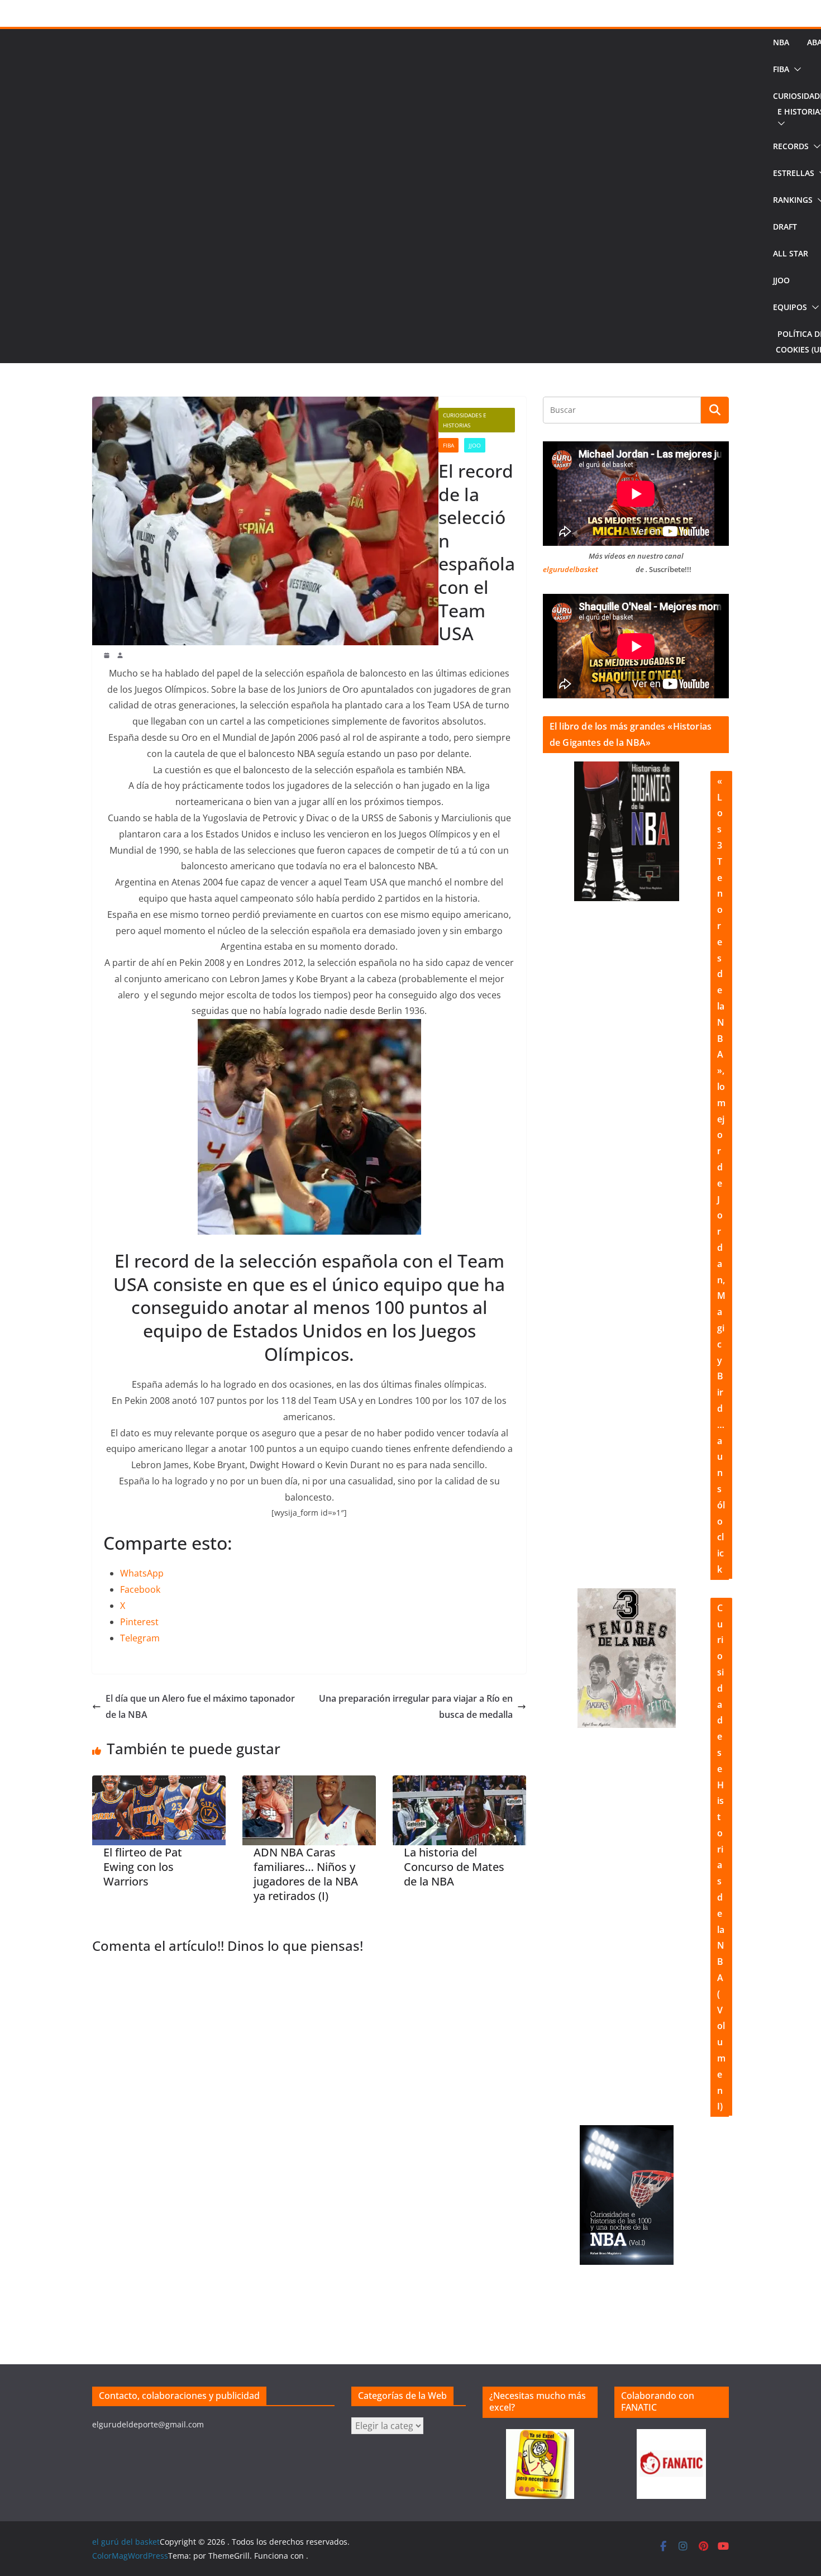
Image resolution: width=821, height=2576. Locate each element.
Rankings (793, 200)
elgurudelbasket (571, 569)
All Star (791, 253)
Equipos (790, 307)
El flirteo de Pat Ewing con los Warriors (143, 1867)
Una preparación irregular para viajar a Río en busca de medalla (416, 1706)
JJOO (781, 280)
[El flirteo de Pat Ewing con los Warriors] (159, 1811)
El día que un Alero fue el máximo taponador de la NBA (200, 1706)
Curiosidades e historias (465, 420)
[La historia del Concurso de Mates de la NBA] (459, 1811)
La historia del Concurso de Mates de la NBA (454, 1867)
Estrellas (794, 173)
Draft (785, 227)
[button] (795, 69)
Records (791, 146)
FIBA (781, 69)
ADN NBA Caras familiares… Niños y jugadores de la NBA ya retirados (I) (306, 1874)
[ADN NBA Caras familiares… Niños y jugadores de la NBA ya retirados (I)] (309, 1811)
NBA (781, 42)
